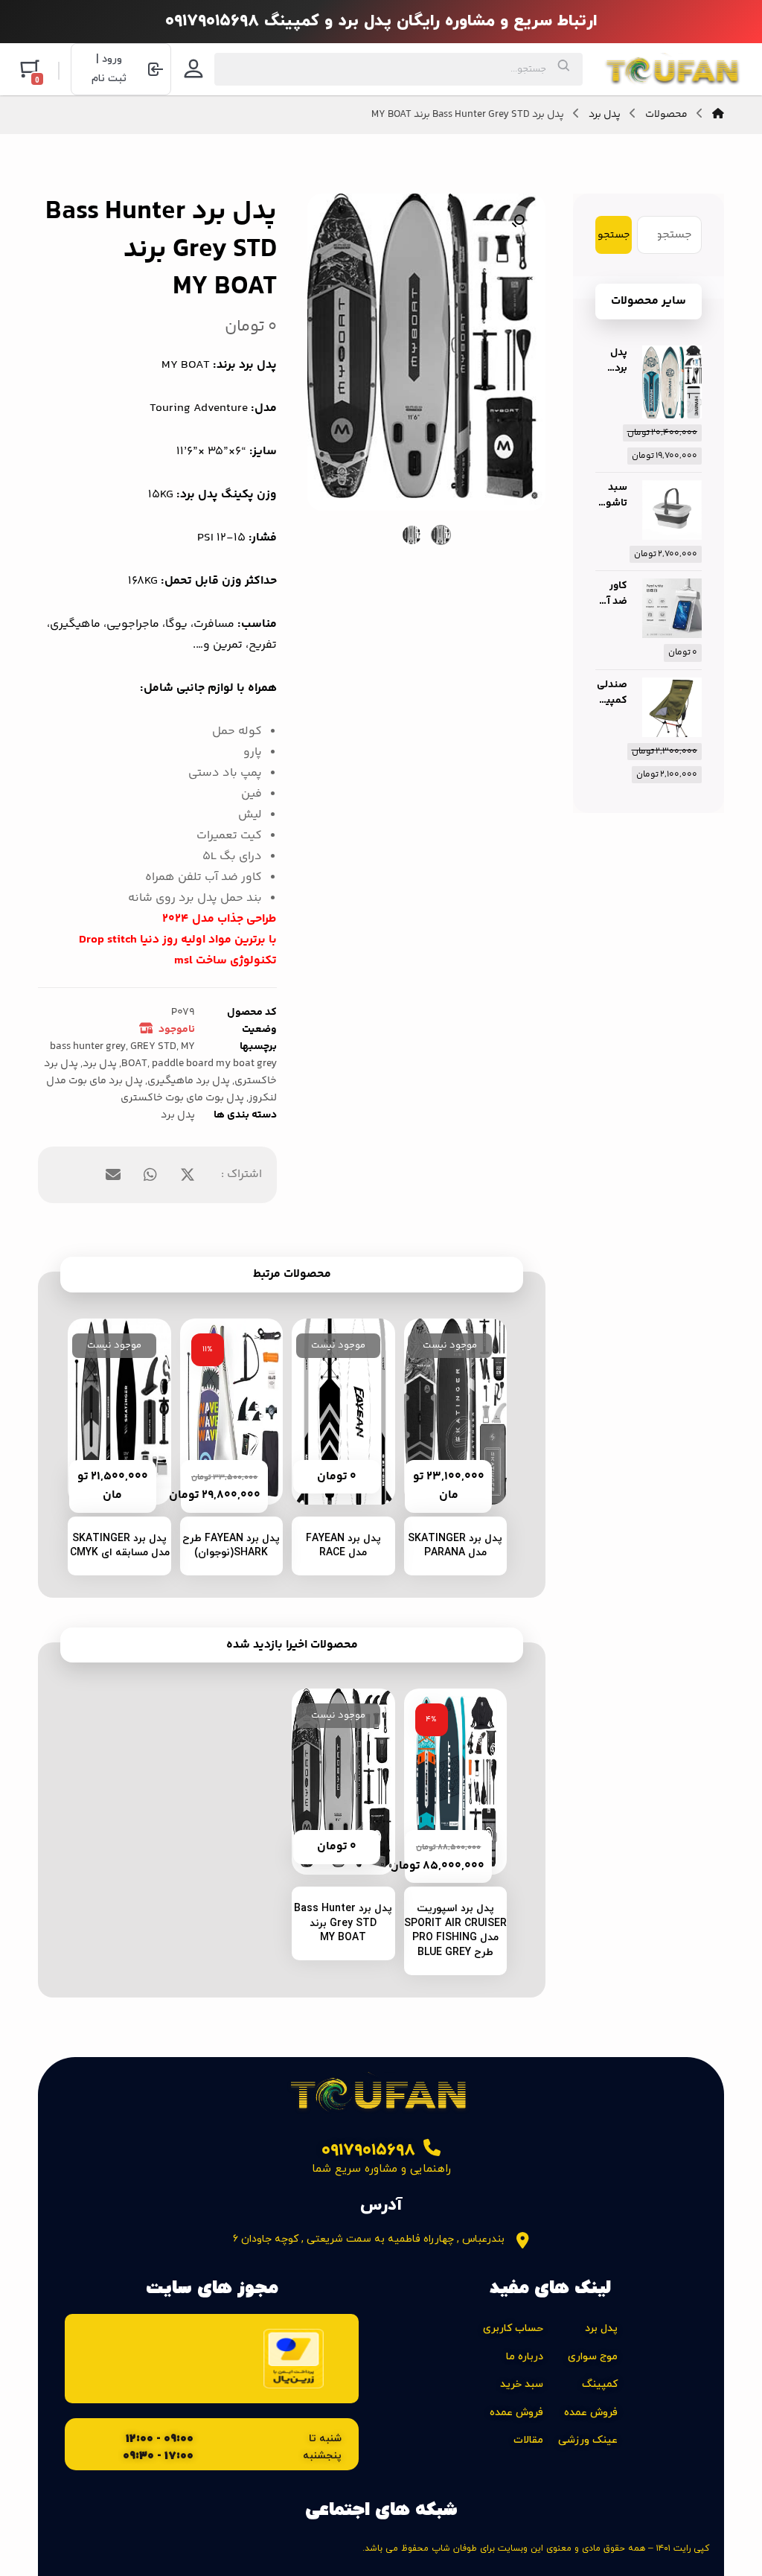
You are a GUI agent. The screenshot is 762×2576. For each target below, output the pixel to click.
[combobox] (398, 69)
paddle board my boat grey (214, 1064)
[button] (518, 221)
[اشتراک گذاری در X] (188, 1175)
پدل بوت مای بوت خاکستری (182, 1098)
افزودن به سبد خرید (222, 1469)
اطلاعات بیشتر (445, 1469)
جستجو (614, 235)
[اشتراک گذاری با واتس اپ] (150, 1175)
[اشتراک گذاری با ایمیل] (113, 1175)
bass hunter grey (88, 1047)
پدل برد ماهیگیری (189, 1081)
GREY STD (153, 1047)
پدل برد (100, 1064)
